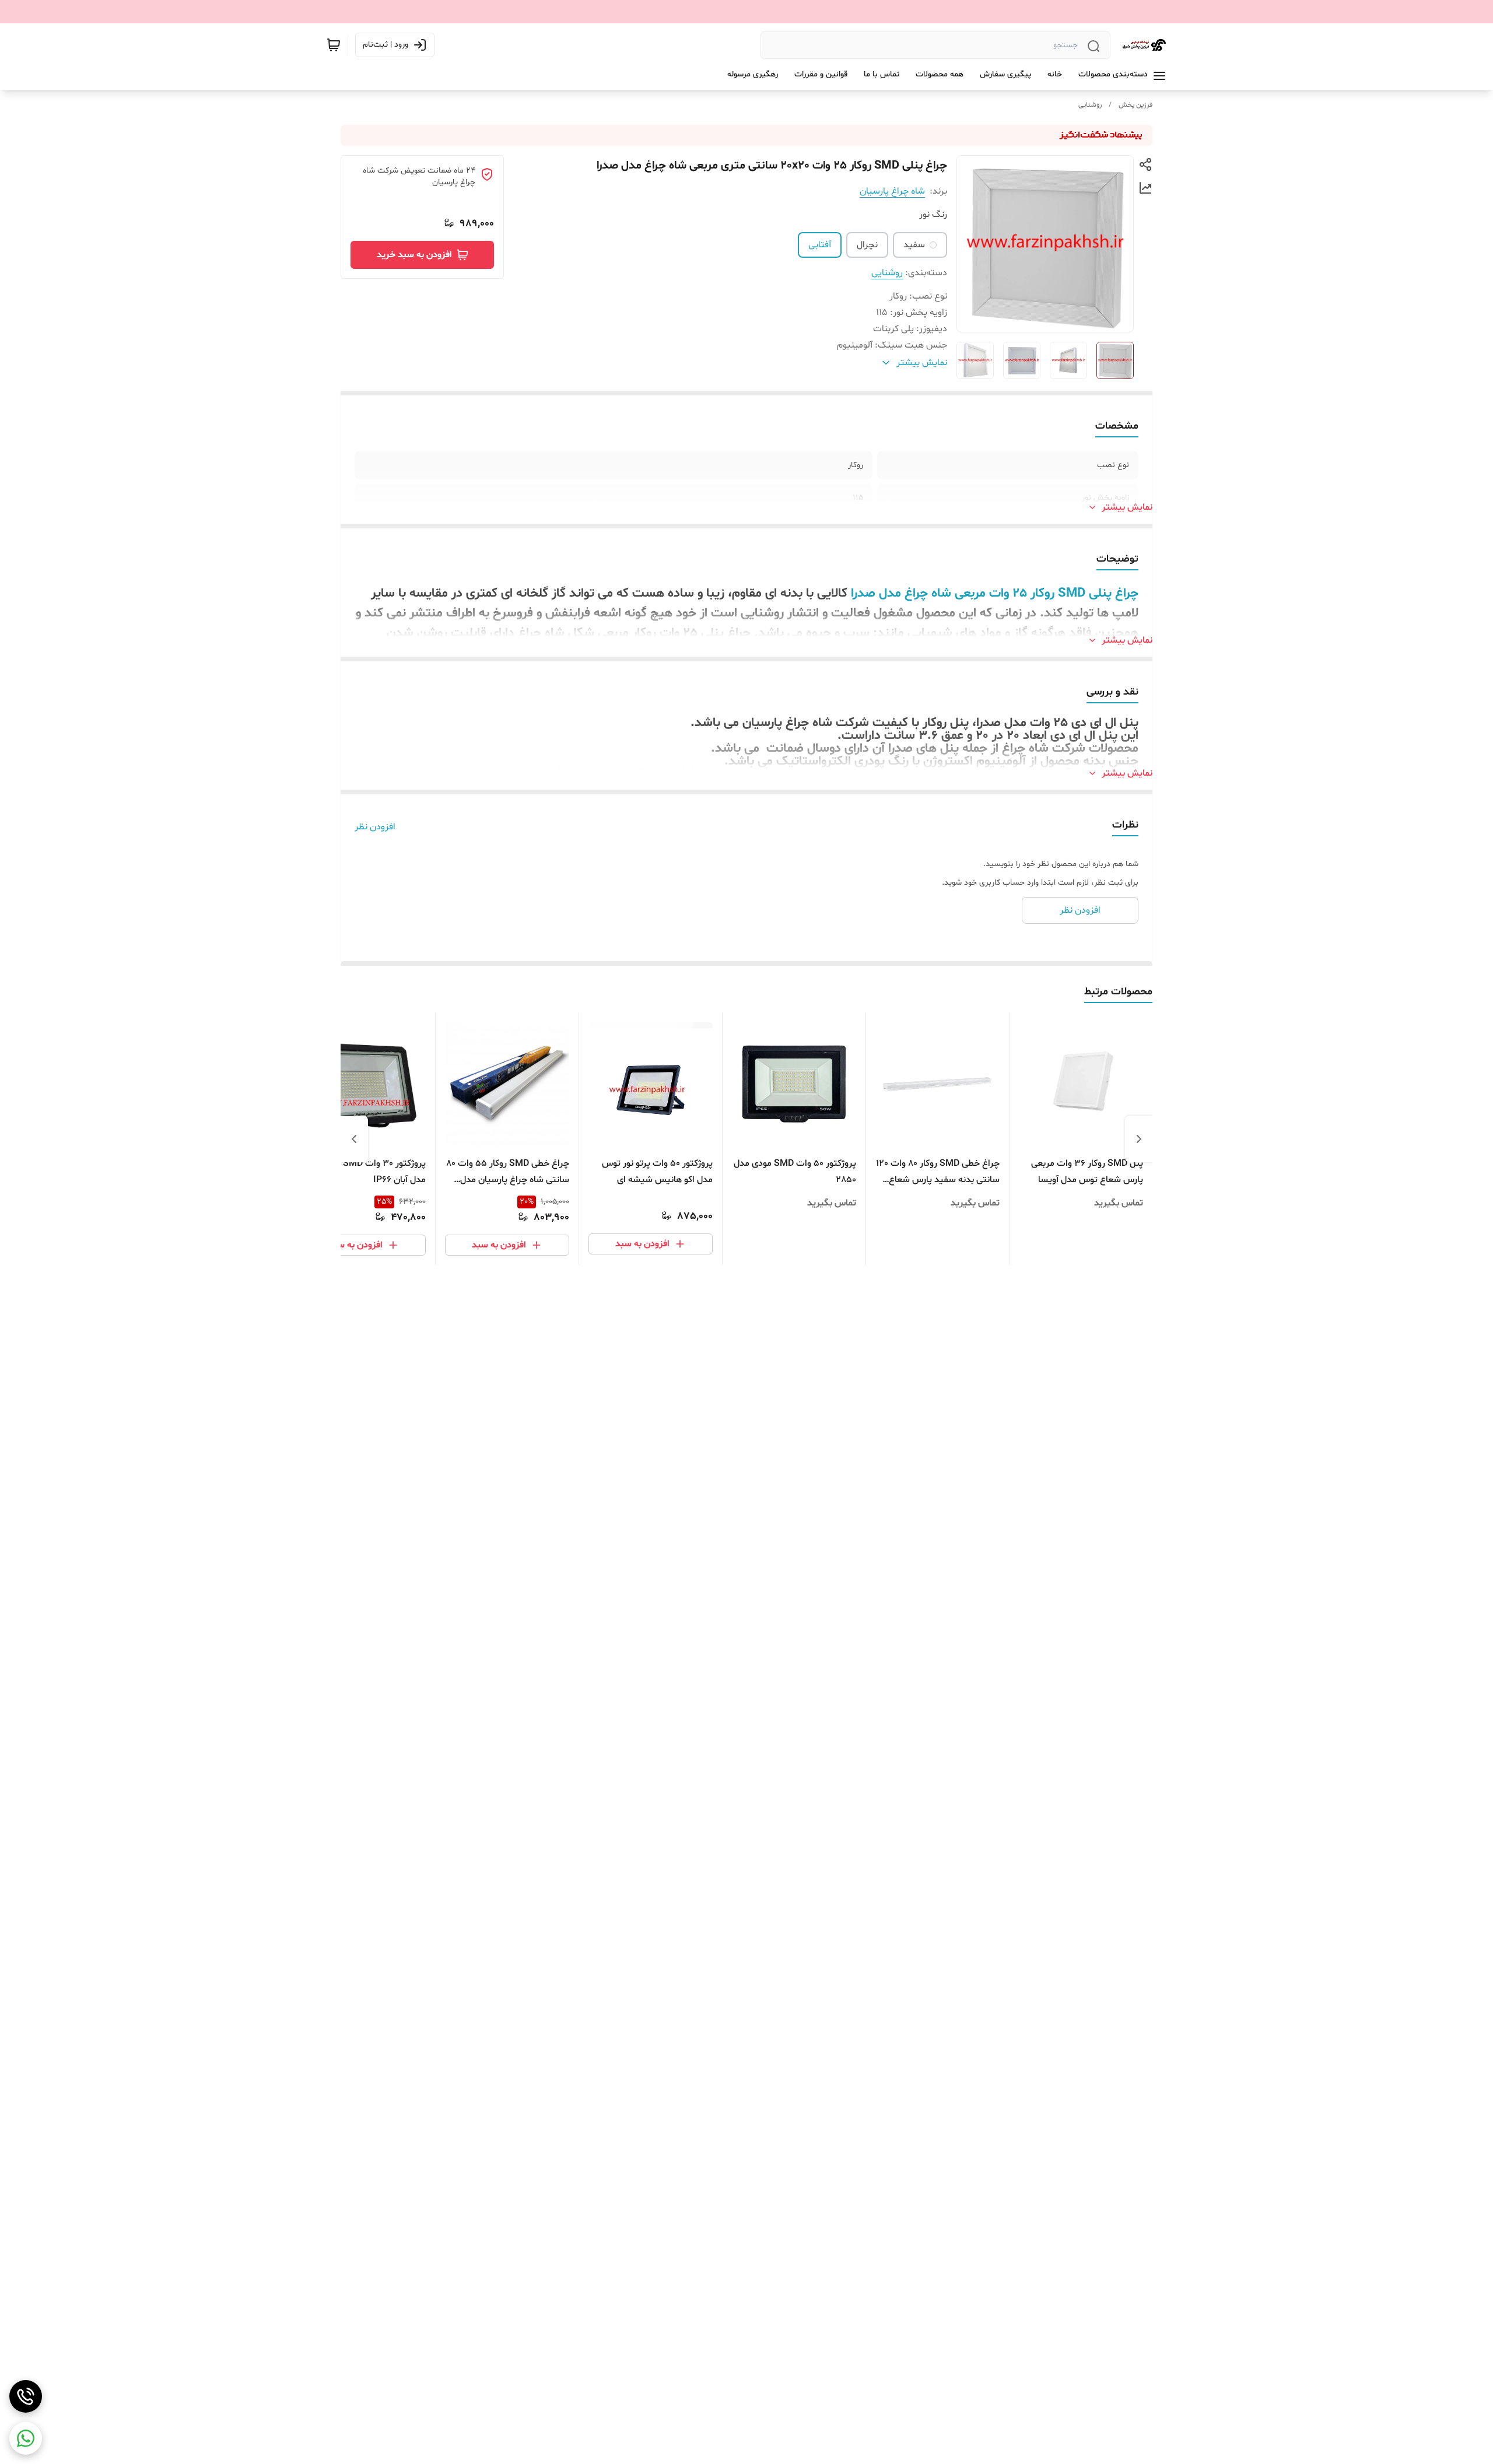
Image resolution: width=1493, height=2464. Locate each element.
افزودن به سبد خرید (414, 255)
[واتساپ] (26, 2438)
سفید (914, 245)
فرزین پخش (1135, 105)
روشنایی (1090, 105)
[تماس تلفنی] (26, 2396)
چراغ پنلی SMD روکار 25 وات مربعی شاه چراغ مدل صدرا (995, 594)
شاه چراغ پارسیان (892, 191)
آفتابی (820, 245)
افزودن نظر (375, 827)
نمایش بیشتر (1127, 507)
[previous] (1139, 1139)
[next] (354, 1139)
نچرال (867, 245)
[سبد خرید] (334, 45)
